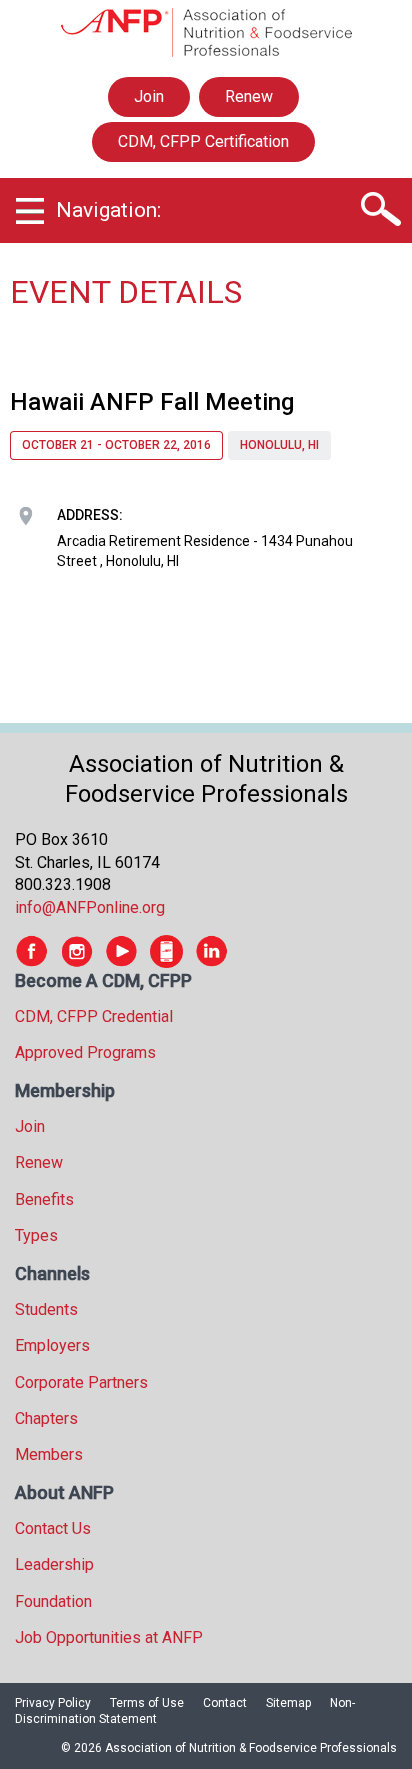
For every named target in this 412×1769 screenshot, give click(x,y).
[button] (379, 210)
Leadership (54, 1564)
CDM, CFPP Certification (203, 141)
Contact (225, 1703)
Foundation (53, 1601)
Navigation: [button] (108, 210)
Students (46, 1309)
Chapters (46, 1418)
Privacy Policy (53, 1703)
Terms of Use (147, 1703)
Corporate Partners (81, 1382)
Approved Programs (85, 1052)
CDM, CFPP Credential (94, 1016)
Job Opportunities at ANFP (109, 1637)
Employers (52, 1345)
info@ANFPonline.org (90, 907)
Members (49, 1454)
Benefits (44, 1199)
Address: (90, 515)
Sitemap (288, 1703)
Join (149, 96)
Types (36, 1235)
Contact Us (53, 1528)
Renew (249, 96)
